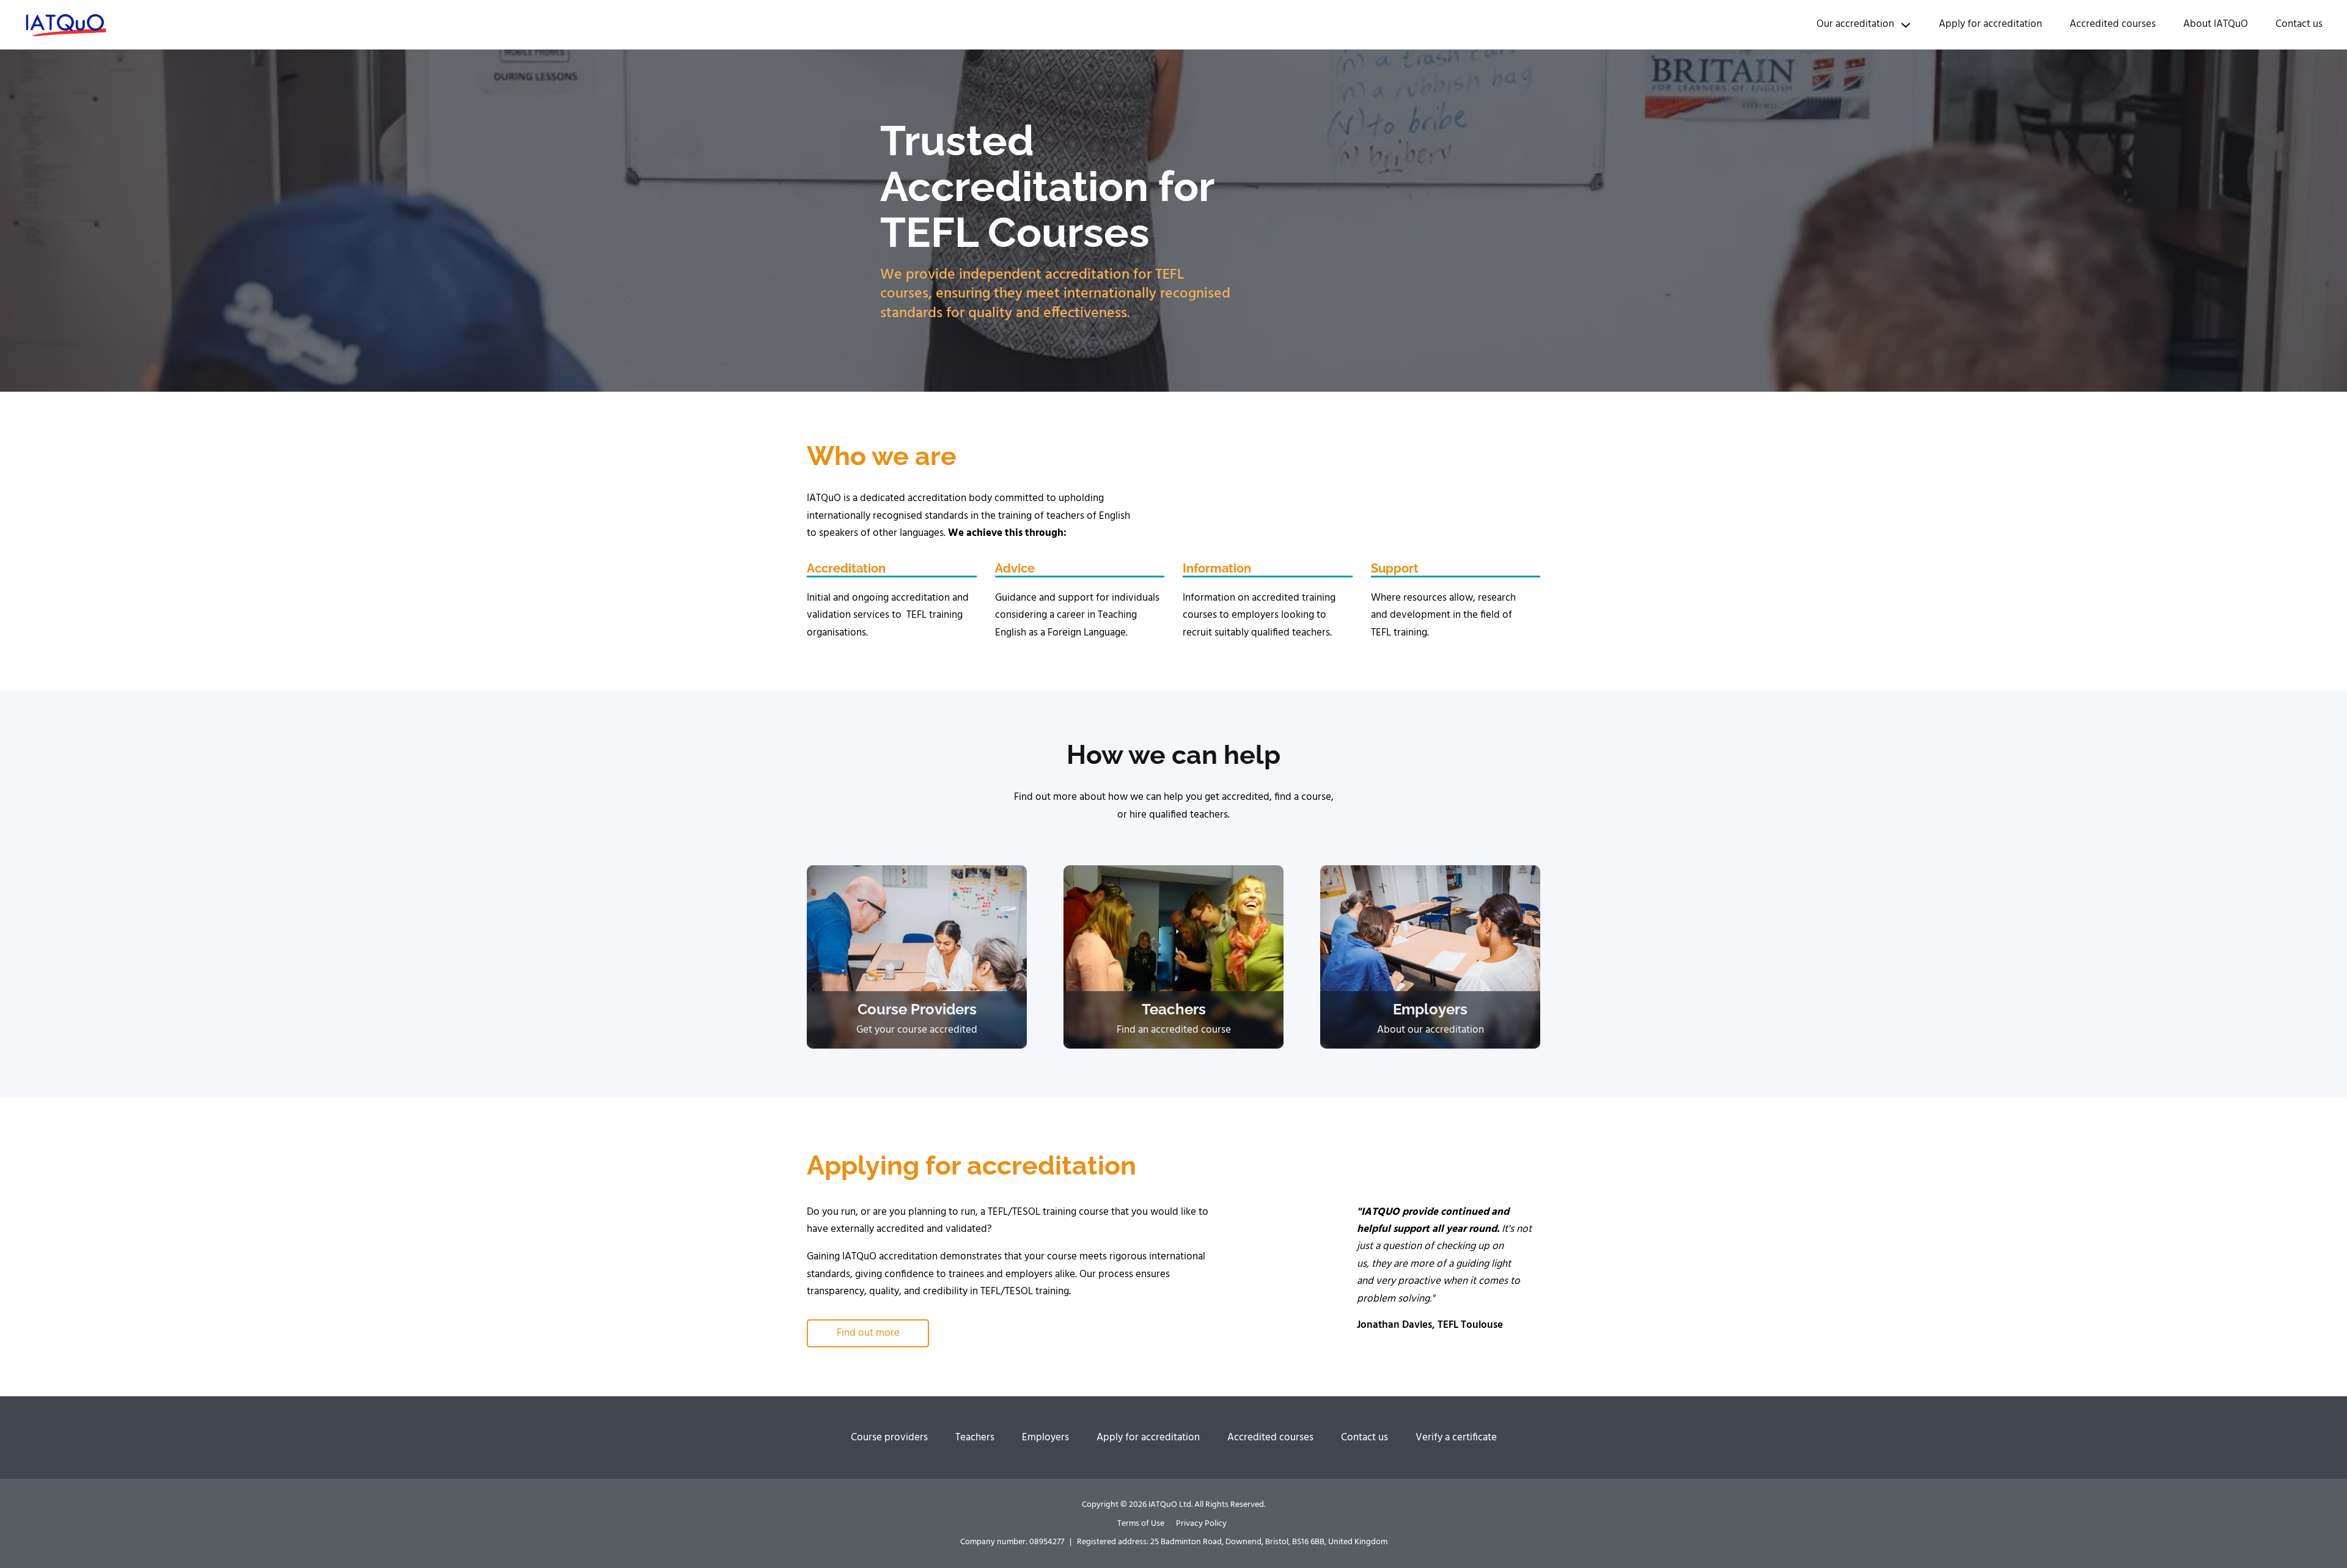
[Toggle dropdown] (1906, 25)
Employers (1430, 1009)
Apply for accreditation (1990, 24)
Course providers (889, 1438)
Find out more (868, 1333)
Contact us (2299, 24)
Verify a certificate (1456, 1438)
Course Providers (917, 1009)
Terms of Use (1141, 1524)
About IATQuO (2216, 24)
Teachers (1174, 1009)
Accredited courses (2113, 24)
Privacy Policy (1201, 1524)
